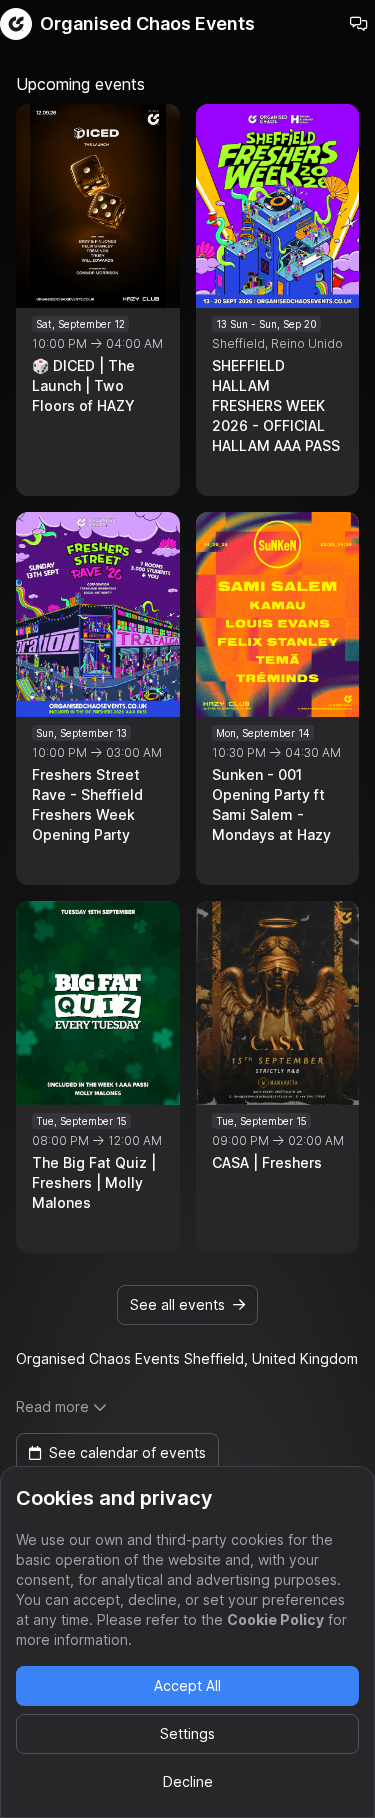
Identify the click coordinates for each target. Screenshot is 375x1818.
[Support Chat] (359, 24)
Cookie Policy (275, 1619)
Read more (52, 1406)
